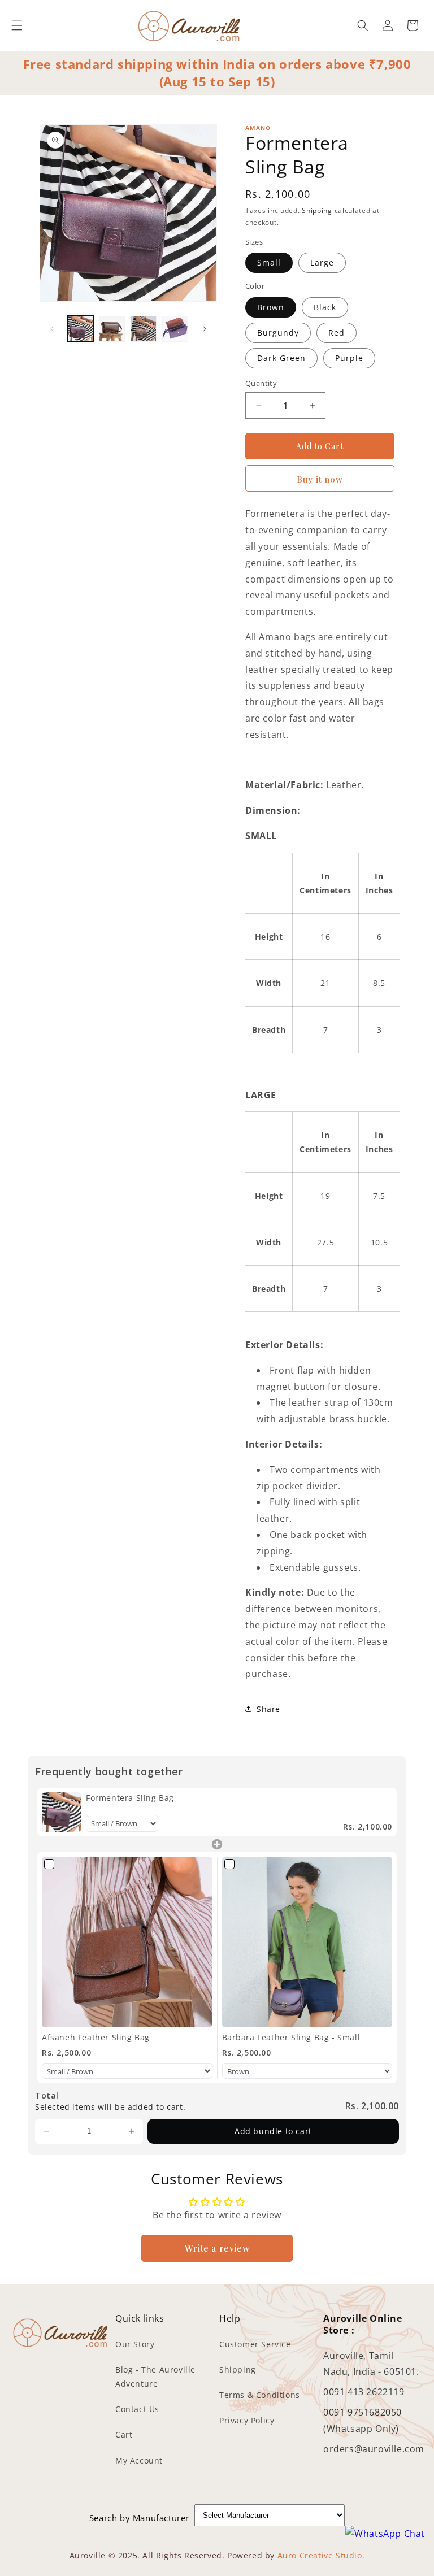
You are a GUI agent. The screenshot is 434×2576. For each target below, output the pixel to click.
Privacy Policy (247, 2420)
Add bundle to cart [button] (273, 2131)
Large (322, 262)
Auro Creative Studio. (321, 2555)
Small (269, 262)
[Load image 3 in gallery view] (144, 329)
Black (325, 307)
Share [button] (268, 1709)
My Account (139, 2460)
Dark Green (281, 358)
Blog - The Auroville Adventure (155, 2377)
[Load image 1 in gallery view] (80, 329)
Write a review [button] (217, 2248)
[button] (17, 25)
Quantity (261, 383)
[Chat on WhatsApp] (385, 2534)
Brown (271, 307)
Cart (124, 2434)
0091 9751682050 (363, 2412)
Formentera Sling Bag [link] (130, 1798)
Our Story (135, 2344)
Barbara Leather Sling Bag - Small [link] (291, 2037)
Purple (349, 358)
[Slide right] (205, 329)
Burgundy (278, 333)
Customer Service (255, 2344)
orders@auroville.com (374, 2449)
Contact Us (137, 2409)
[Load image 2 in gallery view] (112, 329)
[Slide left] (52, 329)
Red (337, 333)
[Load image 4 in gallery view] (175, 329)
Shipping (317, 210)
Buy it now (320, 479)
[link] (62, 1812)
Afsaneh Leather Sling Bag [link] (96, 2037)
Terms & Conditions (260, 2395)
